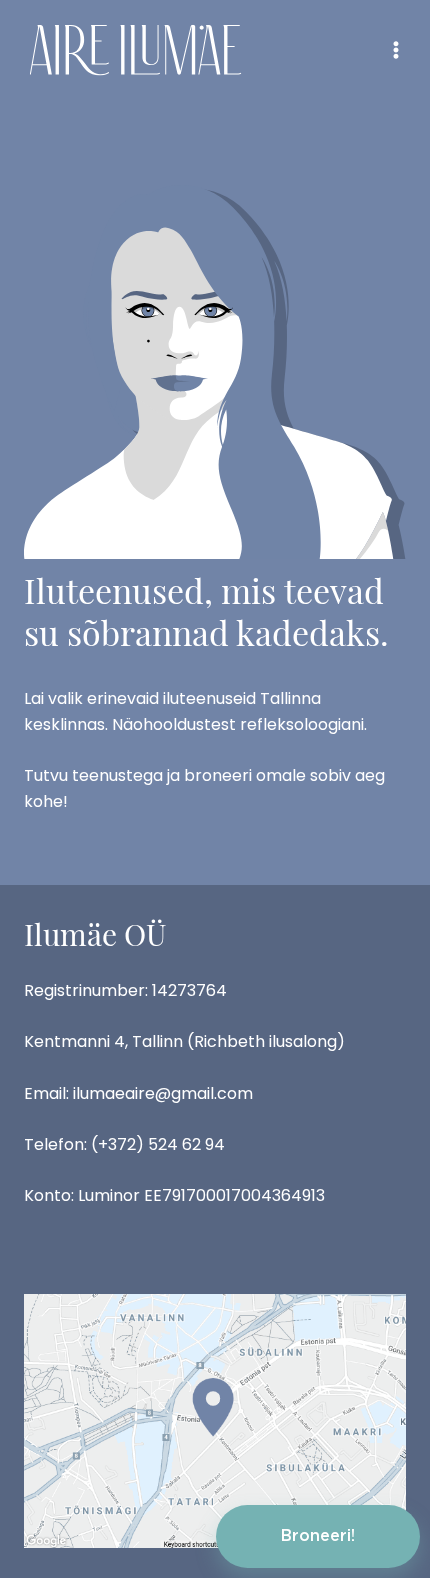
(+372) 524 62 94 (158, 1144)
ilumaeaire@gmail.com (163, 1093)
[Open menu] (396, 50)
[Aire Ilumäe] (135, 50)
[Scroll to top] (380, 1457)
